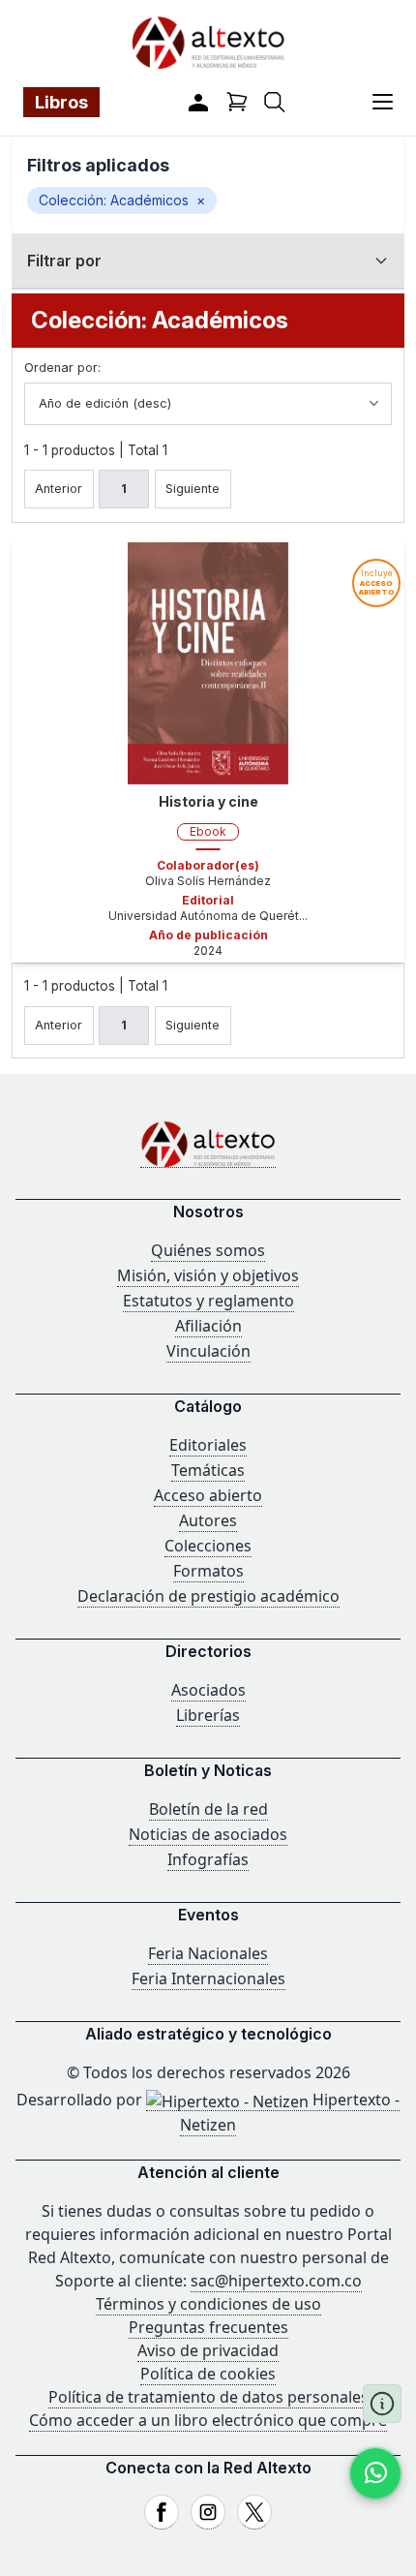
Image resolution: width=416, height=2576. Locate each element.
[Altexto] (208, 42)
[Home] (208, 1144)
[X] (254, 2512)
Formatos (208, 1571)
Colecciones (208, 1546)
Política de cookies (208, 2374)
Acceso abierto (208, 1495)
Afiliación (208, 1326)
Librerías (208, 1715)
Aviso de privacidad (208, 2350)
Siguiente (193, 489)
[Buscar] (275, 102)
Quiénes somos (208, 1250)
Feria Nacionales (208, 1953)
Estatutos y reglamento (208, 1301)
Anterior (59, 489)
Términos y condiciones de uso (208, 2304)
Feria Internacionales (208, 1978)
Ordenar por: (62, 368)
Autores (208, 1520)
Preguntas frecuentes (208, 2327)
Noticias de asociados (208, 1834)
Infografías (208, 1859)
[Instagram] (208, 2512)
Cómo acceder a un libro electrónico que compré (208, 2420)
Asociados (208, 1690)
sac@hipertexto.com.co (276, 2281)
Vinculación (208, 1351)
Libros (61, 102)
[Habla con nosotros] (375, 2473)
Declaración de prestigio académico (208, 1596)
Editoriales (208, 1445)
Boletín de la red (208, 1809)
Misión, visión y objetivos (208, 1275)
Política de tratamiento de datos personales (208, 2397)
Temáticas (208, 1470)
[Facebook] (162, 2512)
